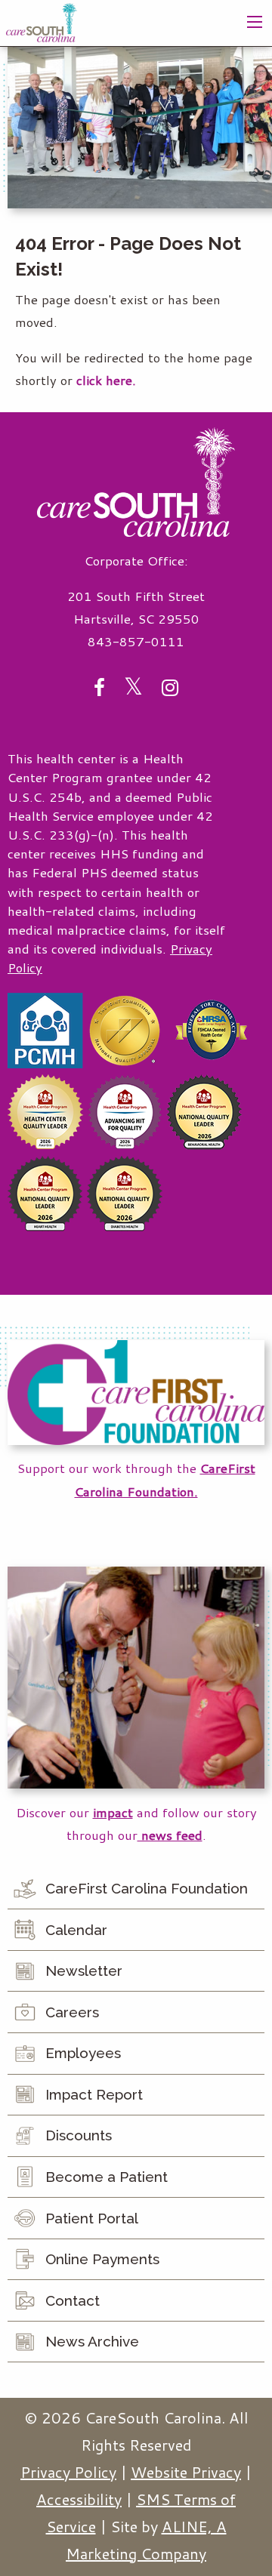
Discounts (79, 2135)
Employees (83, 2053)
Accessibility (79, 2499)
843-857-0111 (136, 641)
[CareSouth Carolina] (42, 21)
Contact (73, 2300)
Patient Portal (92, 2218)
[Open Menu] (255, 22)
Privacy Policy (68, 2472)
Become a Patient (107, 2177)
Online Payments (102, 2259)
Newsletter (84, 1971)
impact (113, 1812)
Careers (72, 2012)
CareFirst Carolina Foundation (147, 1888)
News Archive (92, 2341)
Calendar (76, 1930)
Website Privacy (186, 2472)
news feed (170, 1835)
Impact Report (94, 2094)
